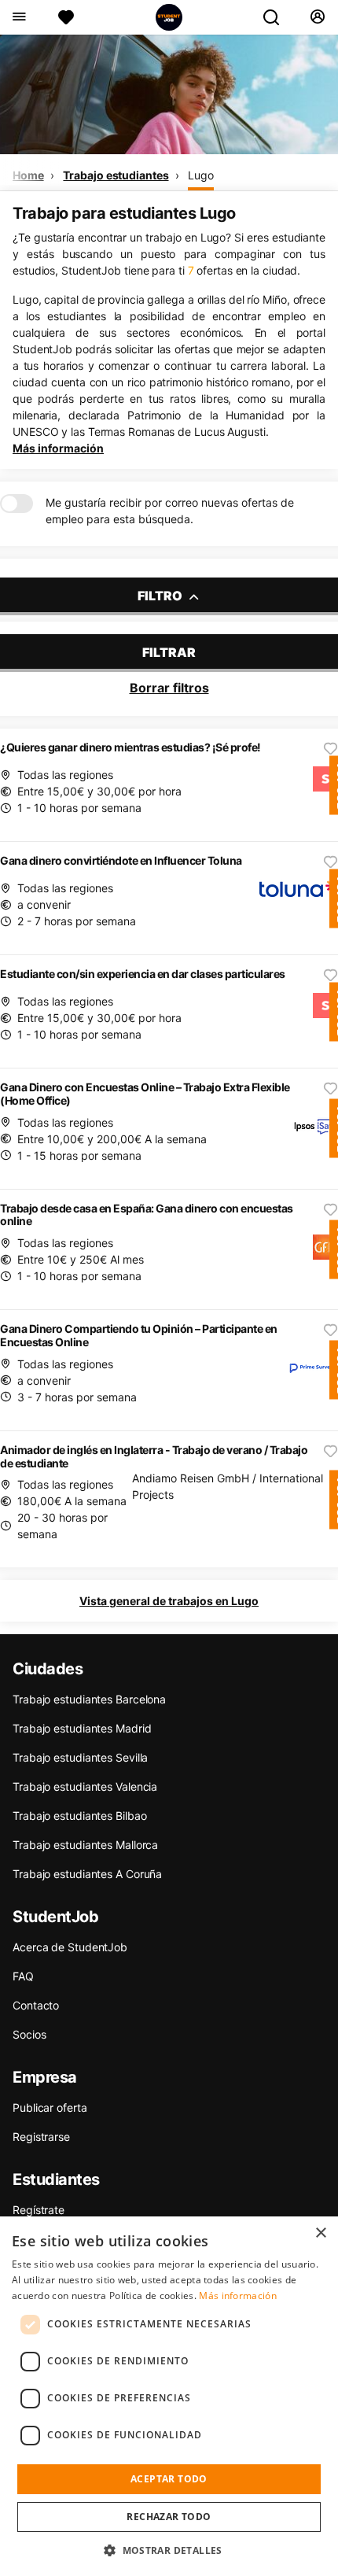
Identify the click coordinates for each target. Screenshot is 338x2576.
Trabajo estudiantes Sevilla (80, 1757)
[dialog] (169, 2396)
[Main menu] (18, 17)
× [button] (320, 2233)
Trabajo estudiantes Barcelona (89, 1699)
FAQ (23, 1976)
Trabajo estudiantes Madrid (82, 1728)
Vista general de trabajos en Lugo (169, 1601)
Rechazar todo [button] (169, 2517)
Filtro (161, 596)
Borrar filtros (169, 688)
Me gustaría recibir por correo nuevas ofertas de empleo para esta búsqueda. (170, 511)
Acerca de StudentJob (70, 1947)
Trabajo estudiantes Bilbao (79, 1816)
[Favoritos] (66, 17)
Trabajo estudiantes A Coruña (87, 1874)
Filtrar (169, 652)
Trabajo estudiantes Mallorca (85, 1845)
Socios (29, 2034)
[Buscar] (277, 17)
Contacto (36, 2005)
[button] (169, 2550)
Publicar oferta (50, 2107)
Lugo (201, 175)
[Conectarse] (317, 17)
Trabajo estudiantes (116, 175)
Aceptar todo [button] (169, 2479)
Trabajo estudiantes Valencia (85, 1786)
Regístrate (39, 2210)
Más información (58, 448)
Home (28, 175)
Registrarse (41, 2137)
